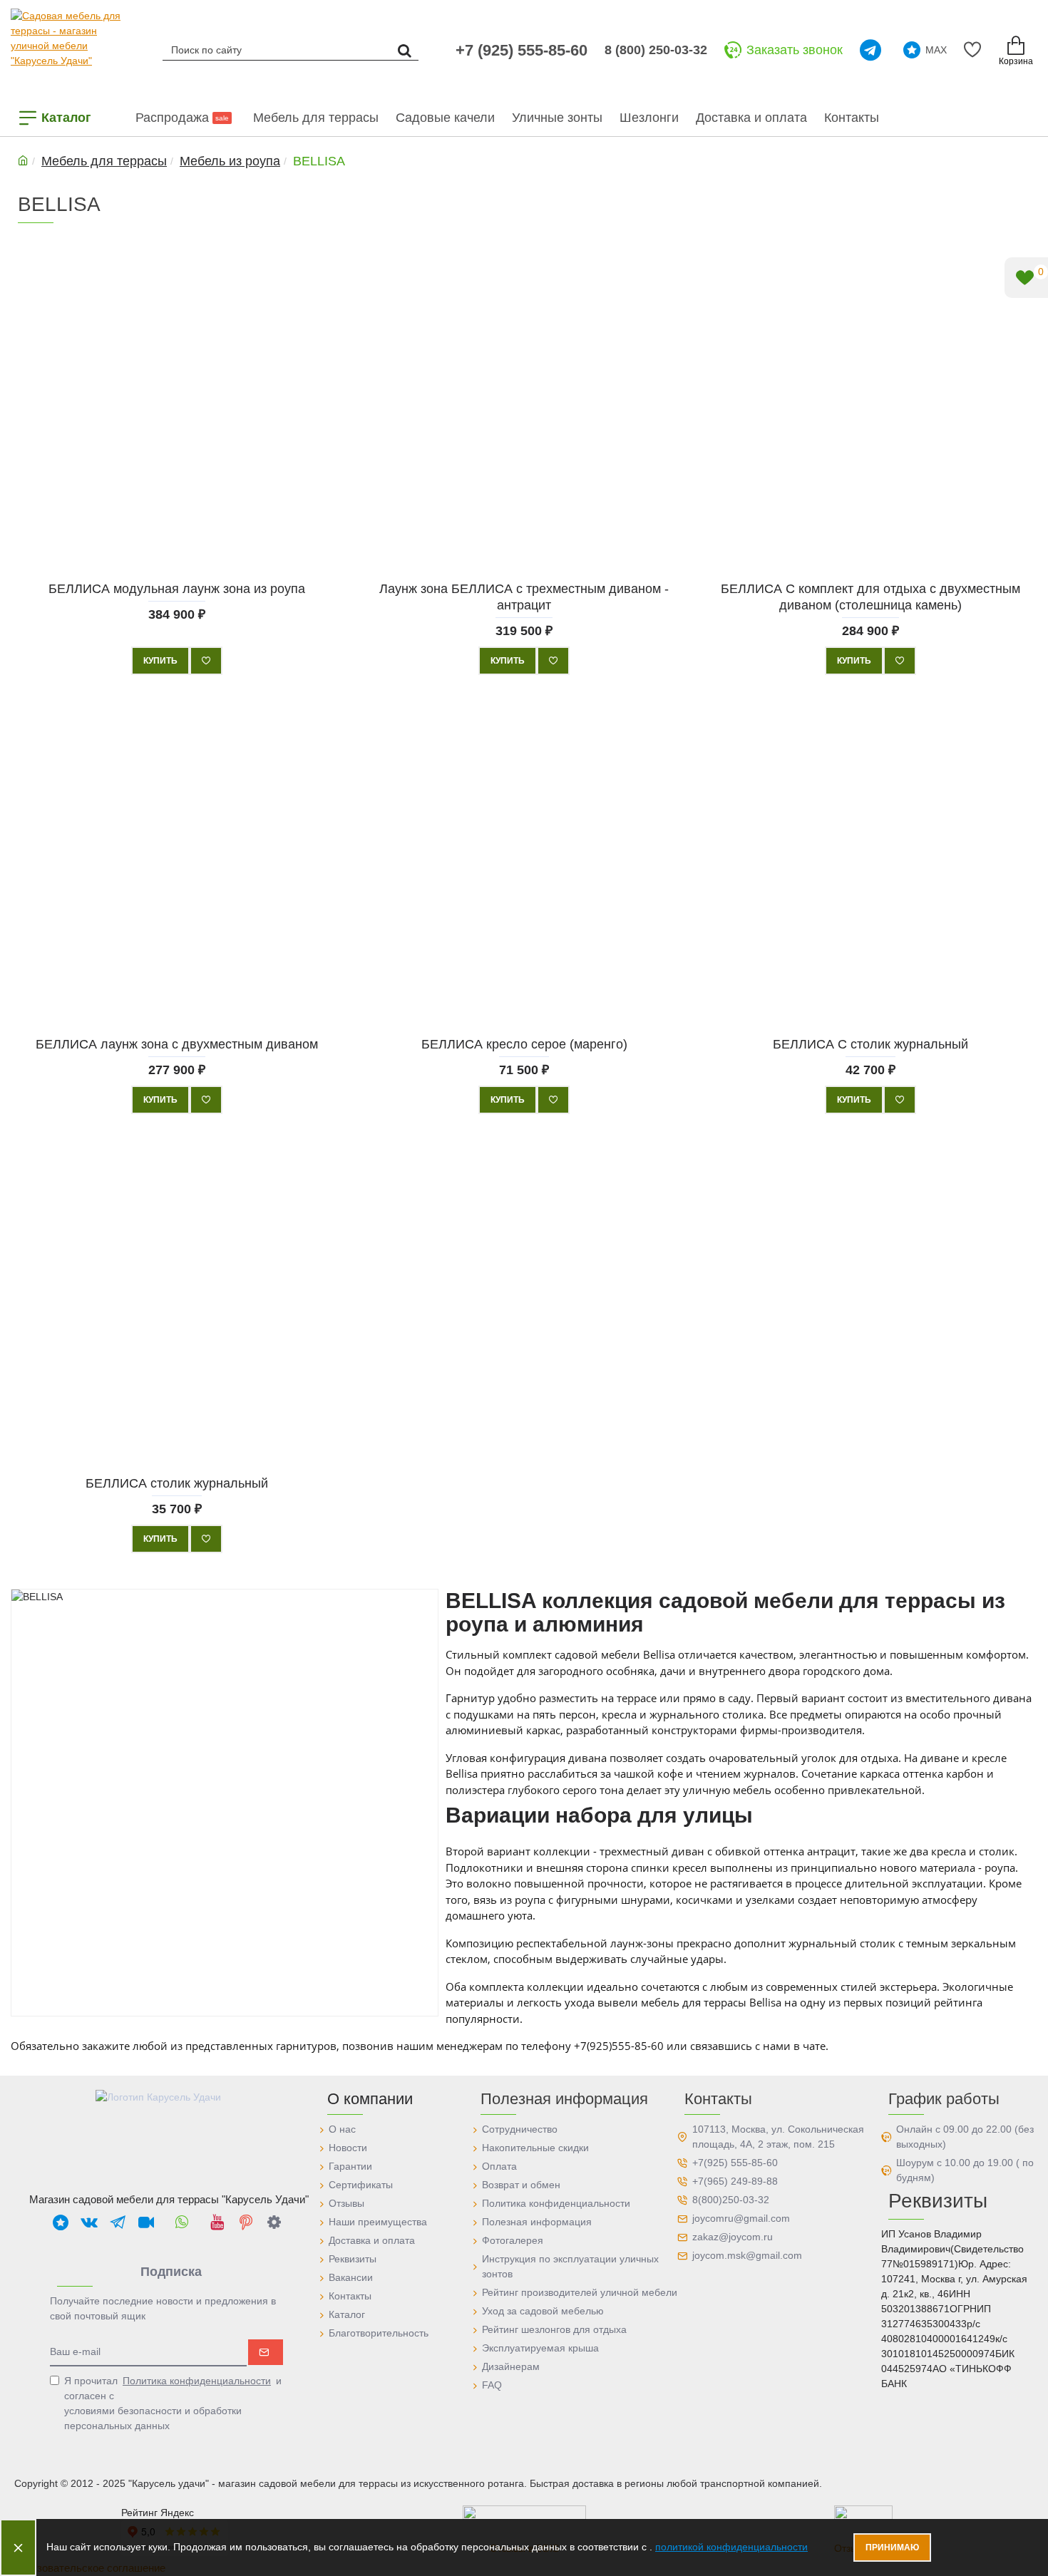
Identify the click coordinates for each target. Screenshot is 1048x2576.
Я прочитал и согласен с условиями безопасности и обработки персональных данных (173, 2403)
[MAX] (61, 2222)
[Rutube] (146, 2222)
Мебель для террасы (104, 161)
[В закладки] (206, 661)
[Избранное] (975, 50)
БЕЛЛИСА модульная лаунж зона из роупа (177, 588)
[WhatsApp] (182, 2222)
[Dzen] (274, 2222)
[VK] (89, 2222)
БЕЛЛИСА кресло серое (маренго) (524, 1044)
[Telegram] (873, 50)
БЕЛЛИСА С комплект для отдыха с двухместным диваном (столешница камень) (871, 596)
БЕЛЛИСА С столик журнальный (871, 1044)
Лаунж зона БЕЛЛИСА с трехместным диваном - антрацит (524, 596)
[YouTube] (217, 2222)
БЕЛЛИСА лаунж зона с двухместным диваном (177, 1044)
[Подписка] (266, 2352)
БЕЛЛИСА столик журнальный (177, 1483)
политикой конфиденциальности (731, 2547)
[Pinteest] (246, 2222)
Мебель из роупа (230, 161)
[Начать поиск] (404, 50)
